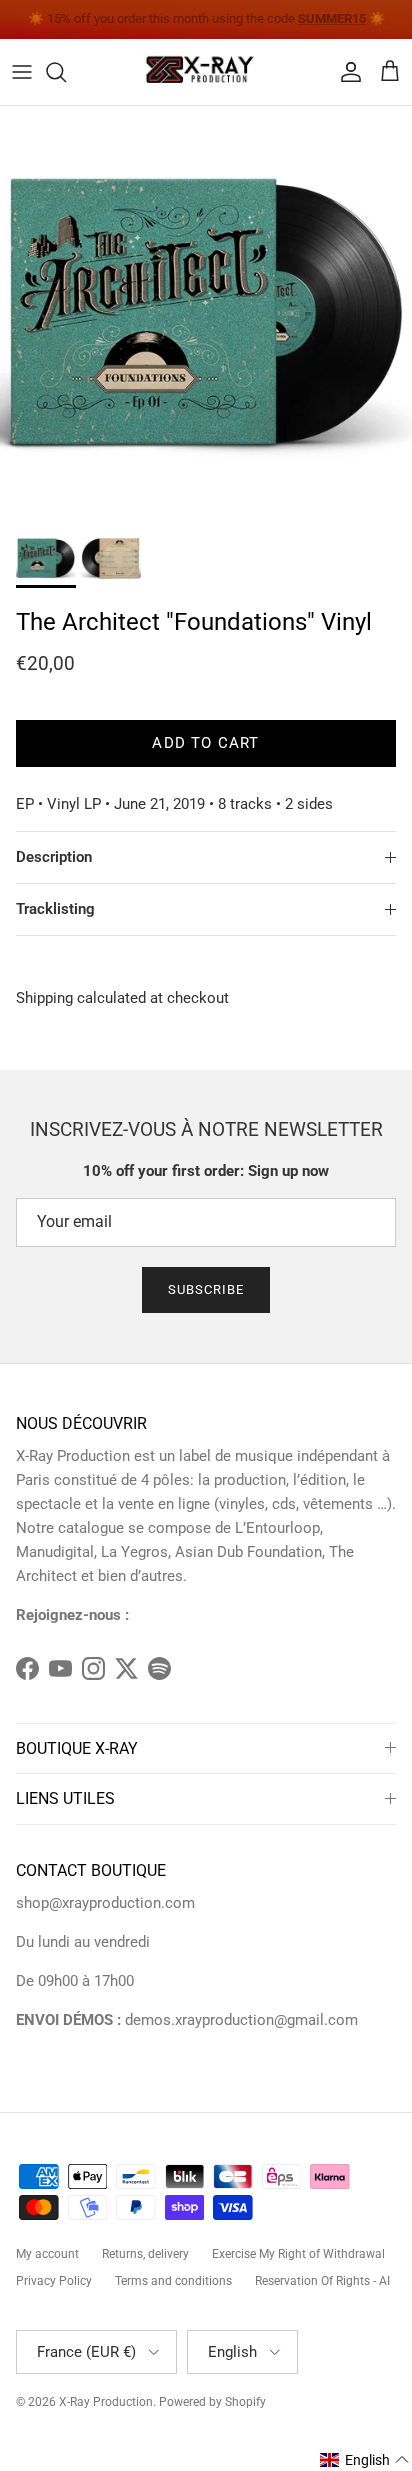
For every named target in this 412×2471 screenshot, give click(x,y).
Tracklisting (55, 909)
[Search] (66, 72)
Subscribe (206, 1289)
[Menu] (22, 72)
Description (54, 857)
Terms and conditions (173, 2281)
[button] (365, 2460)
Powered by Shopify (212, 2402)
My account (47, 2254)
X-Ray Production (106, 2402)
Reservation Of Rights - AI (322, 2281)
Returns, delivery (145, 2254)
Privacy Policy (54, 2281)
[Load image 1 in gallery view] (206, 312)
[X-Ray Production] (206, 72)
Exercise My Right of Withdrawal (298, 2254)
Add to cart (205, 743)
